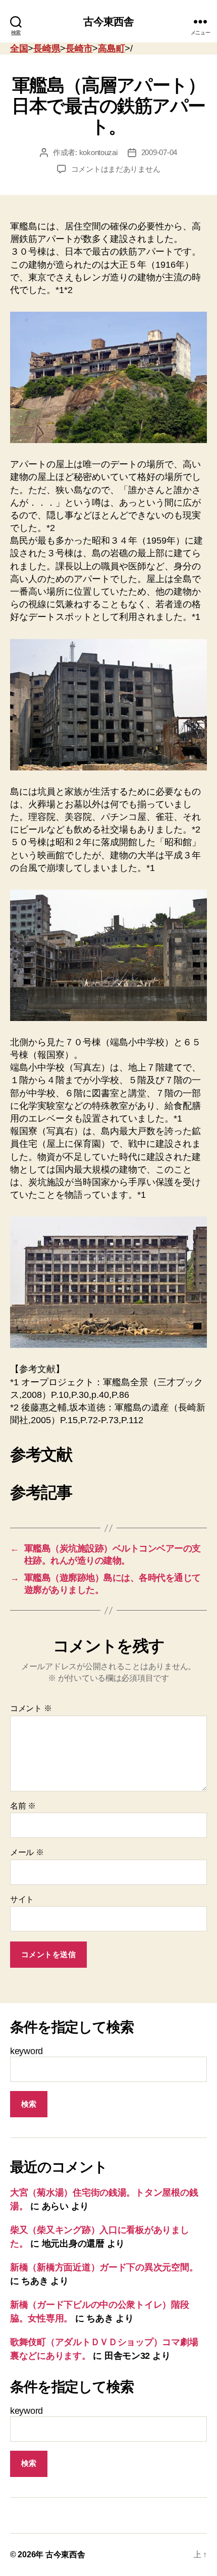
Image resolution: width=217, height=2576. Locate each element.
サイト (22, 1899)
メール (27, 1852)
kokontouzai (98, 152)
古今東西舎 (109, 21)
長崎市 (79, 48)
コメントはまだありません (116, 169)
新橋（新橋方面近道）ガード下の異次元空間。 (104, 2267)
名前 (23, 1806)
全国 (19, 48)
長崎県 (47, 48)
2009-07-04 (159, 152)
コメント (31, 1708)
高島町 (111, 48)
